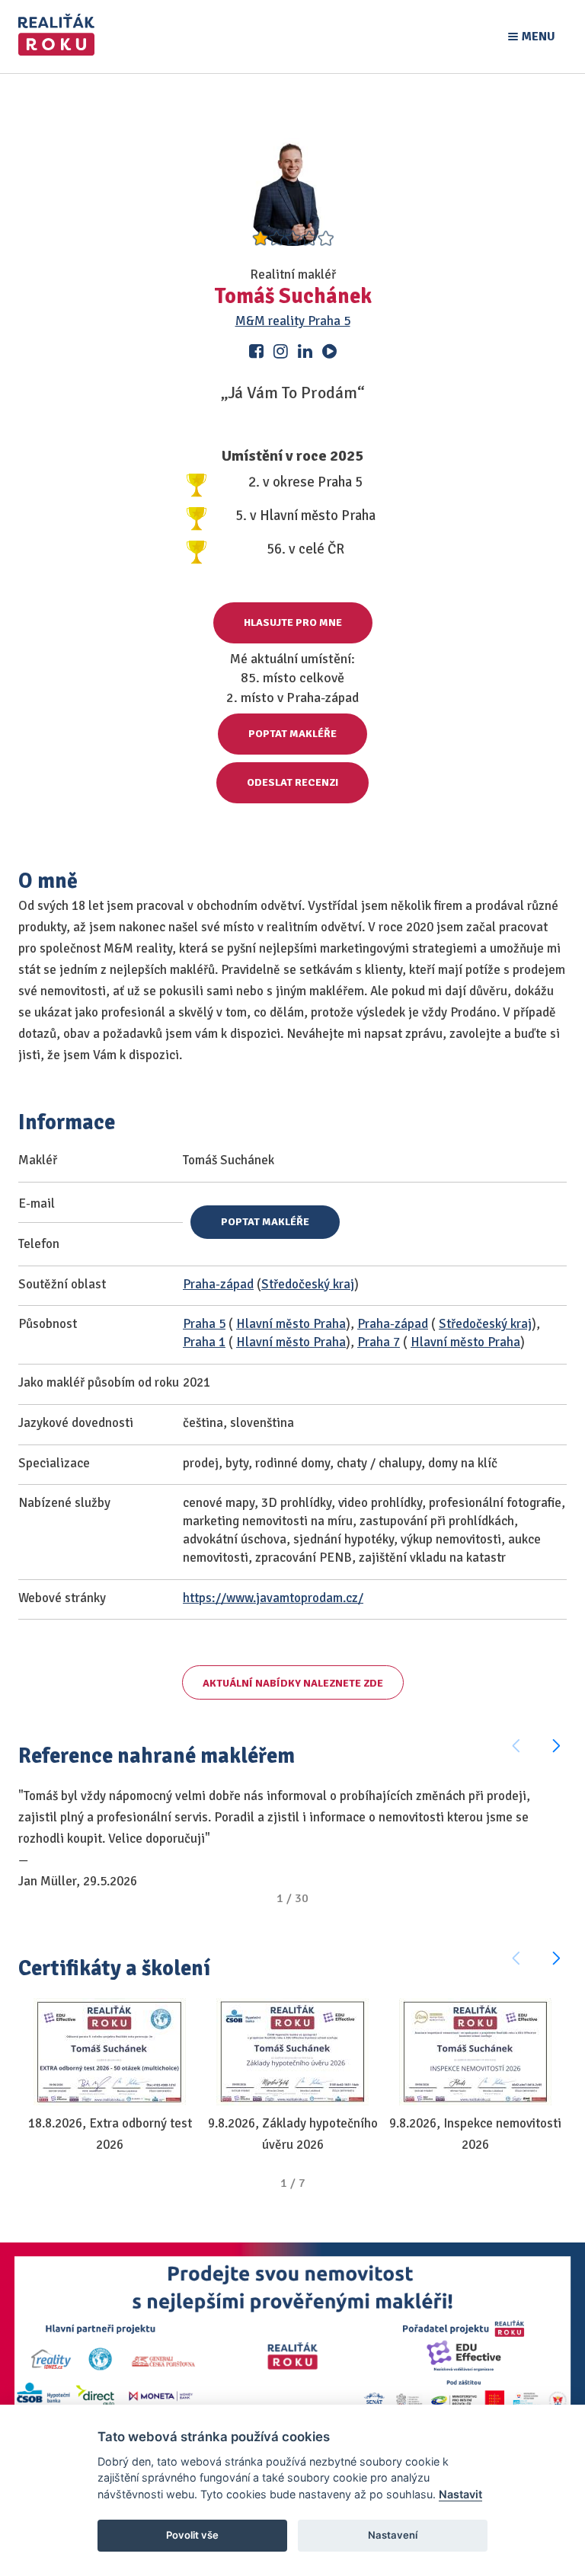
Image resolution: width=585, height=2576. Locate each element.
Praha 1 (204, 1342)
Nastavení (393, 2535)
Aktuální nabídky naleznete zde (293, 1683)
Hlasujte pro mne (293, 622)
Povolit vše (192, 2535)
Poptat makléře (292, 734)
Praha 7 (379, 1342)
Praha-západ (218, 1284)
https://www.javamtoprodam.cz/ (273, 1598)
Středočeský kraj (308, 1284)
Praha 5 (204, 1324)
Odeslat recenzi (292, 782)
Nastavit (460, 2494)
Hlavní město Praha (291, 1324)
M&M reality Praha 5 (293, 321)
